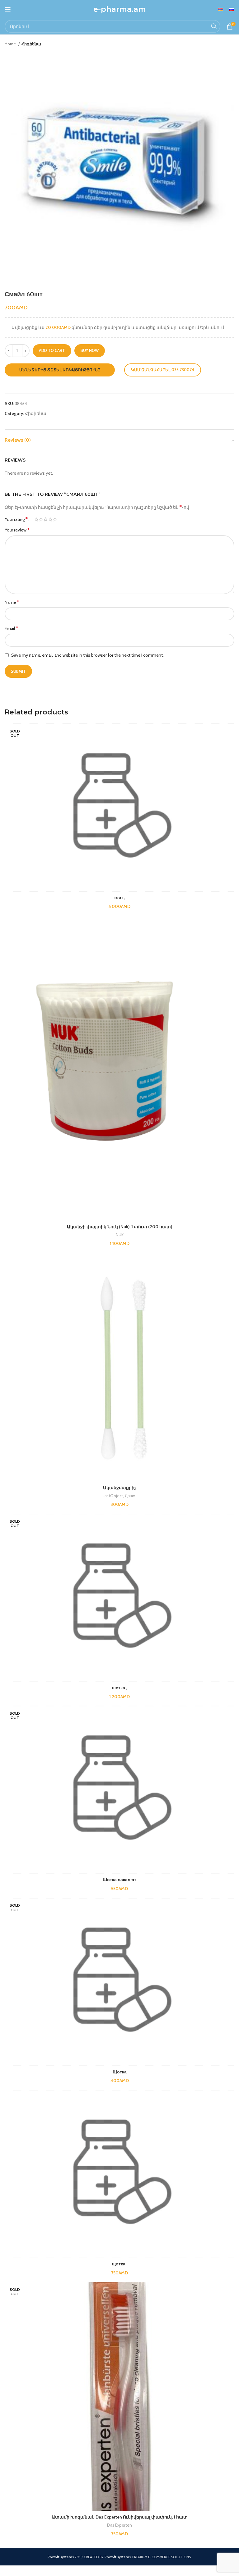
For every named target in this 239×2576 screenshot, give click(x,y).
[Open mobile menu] (8, 9)
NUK (120, 1235)
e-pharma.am (120, 9)
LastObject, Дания (119, 1496)
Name (12, 602)
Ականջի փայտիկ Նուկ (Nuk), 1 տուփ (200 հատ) (119, 1227)
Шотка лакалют (119, 1880)
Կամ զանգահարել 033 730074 (163, 370)
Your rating (16, 519)
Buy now (90, 350)
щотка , (120, 2264)
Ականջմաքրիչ (120, 1488)
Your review (17, 530)
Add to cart (52, 350)
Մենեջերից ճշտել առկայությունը (60, 370)
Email (11, 628)
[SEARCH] (214, 26)
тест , (119, 897)
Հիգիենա (31, 44)
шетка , (119, 1688)
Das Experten (119, 2525)
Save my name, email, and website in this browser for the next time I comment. (87, 655)
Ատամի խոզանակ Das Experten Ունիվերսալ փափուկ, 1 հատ (120, 2517)
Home (11, 44)
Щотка (120, 2072)
